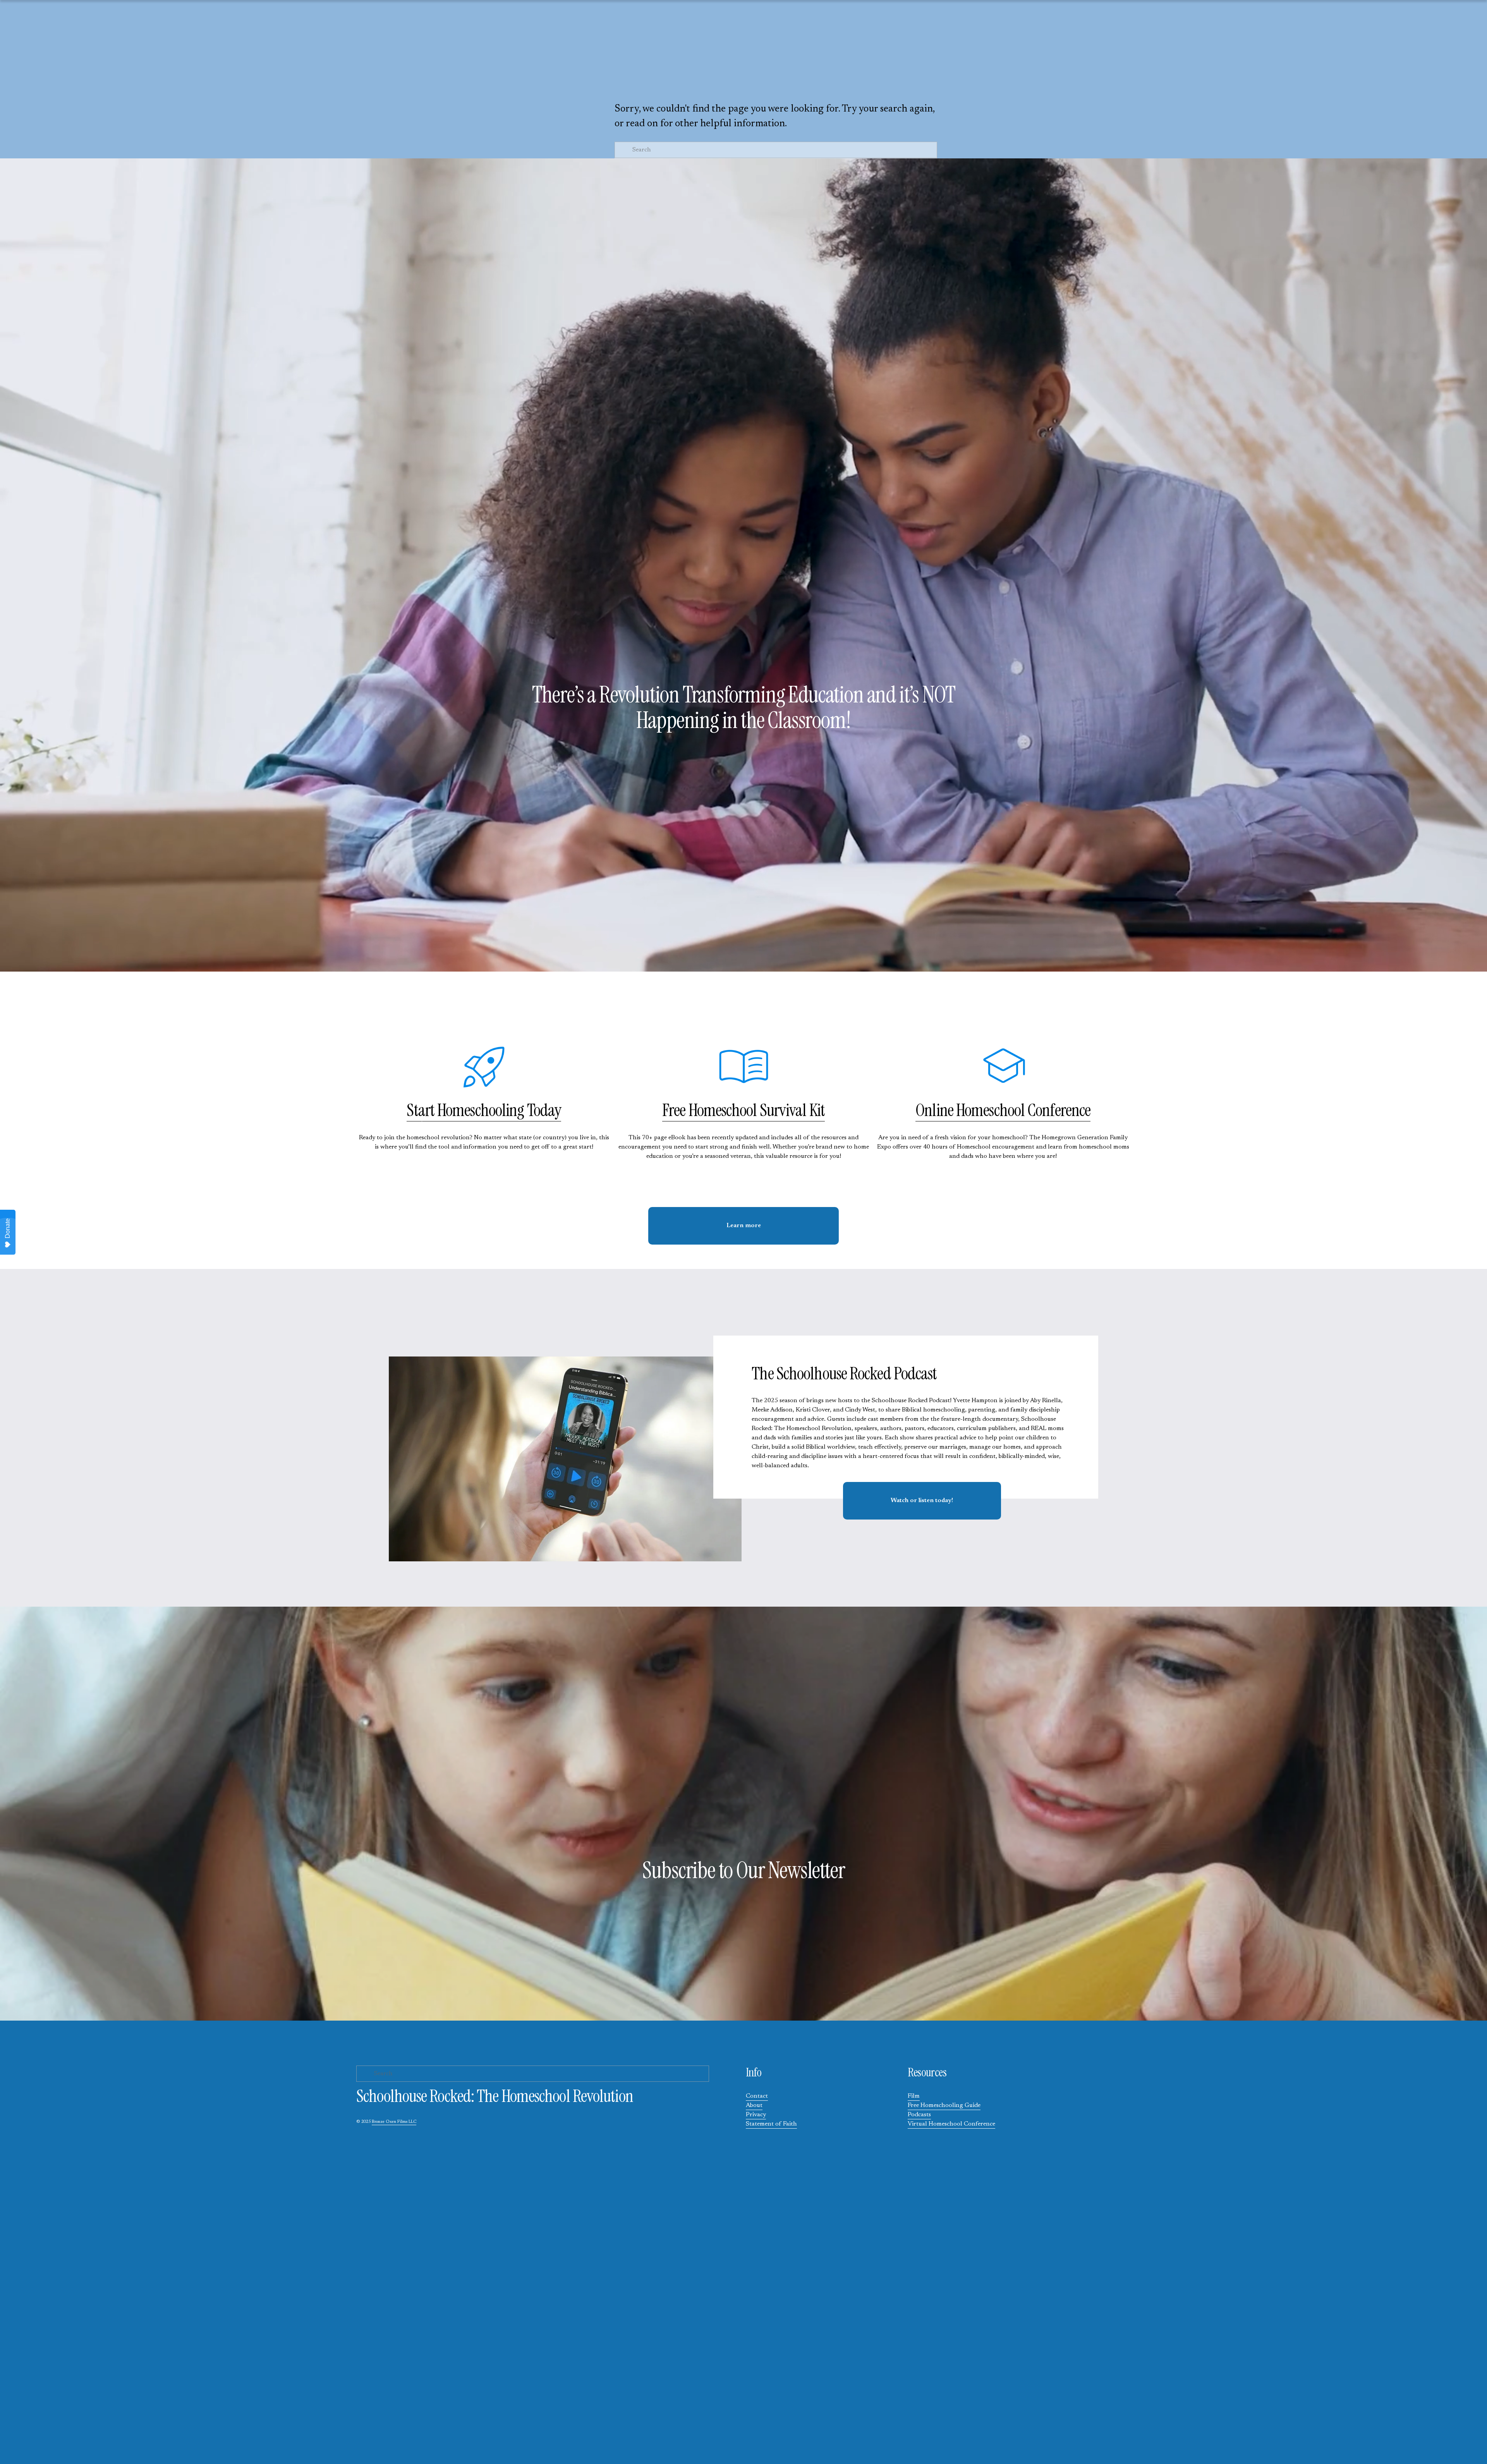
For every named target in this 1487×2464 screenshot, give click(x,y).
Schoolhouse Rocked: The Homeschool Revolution (743, 42)
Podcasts (919, 2115)
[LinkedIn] (97, 56)
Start (422, 1110)
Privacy (756, 2115)
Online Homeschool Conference (1003, 1110)
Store (702, 75)
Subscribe (836, 75)
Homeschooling (481, 1110)
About (754, 2105)
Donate (8, 1228)
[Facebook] (72, 56)
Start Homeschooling (765, 75)
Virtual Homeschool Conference (951, 2124)
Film (914, 2096)
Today (543, 1110)
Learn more (744, 1226)
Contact (757, 2096)
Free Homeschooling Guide (944, 2105)
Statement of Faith (771, 2124)
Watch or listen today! (922, 1501)
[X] (48, 56)
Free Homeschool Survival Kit (743, 1110)
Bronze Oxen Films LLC (394, 2122)
